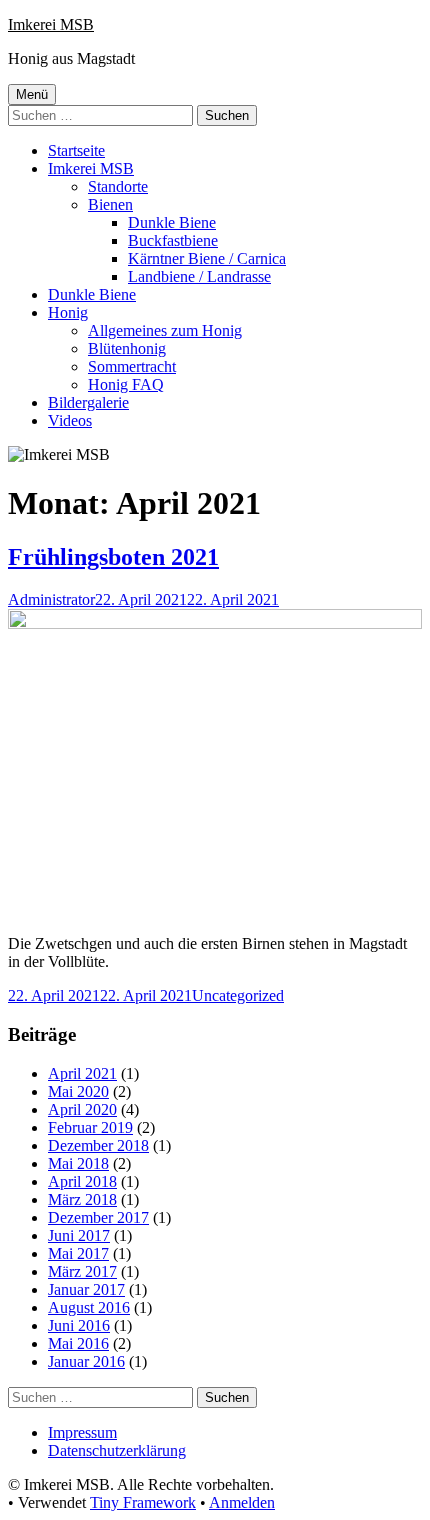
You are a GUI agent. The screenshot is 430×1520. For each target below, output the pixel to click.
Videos (70, 420)
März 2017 (82, 1271)
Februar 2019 (90, 1127)
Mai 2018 (78, 1163)
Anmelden (242, 1502)
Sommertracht (132, 366)
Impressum (82, 1432)
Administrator (51, 599)
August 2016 (89, 1307)
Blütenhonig (127, 348)
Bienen (110, 204)
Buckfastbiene (173, 240)
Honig (68, 312)
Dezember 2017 (98, 1217)
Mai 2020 (78, 1091)
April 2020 (82, 1109)
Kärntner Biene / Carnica (207, 258)
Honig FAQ (126, 384)
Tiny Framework (143, 1502)
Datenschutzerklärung (117, 1450)
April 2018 (82, 1181)
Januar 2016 (86, 1361)
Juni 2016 (79, 1325)
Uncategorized (238, 995)
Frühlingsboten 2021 (113, 557)
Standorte (118, 186)
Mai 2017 (78, 1253)
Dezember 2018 (98, 1145)
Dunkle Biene (172, 222)
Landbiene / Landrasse (199, 276)
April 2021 (82, 1073)
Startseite (76, 150)
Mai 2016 (78, 1343)
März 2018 (82, 1199)
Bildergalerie (88, 402)
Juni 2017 (79, 1235)
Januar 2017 (86, 1289)
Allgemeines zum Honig (165, 330)
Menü (32, 94)
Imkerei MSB (51, 24)
